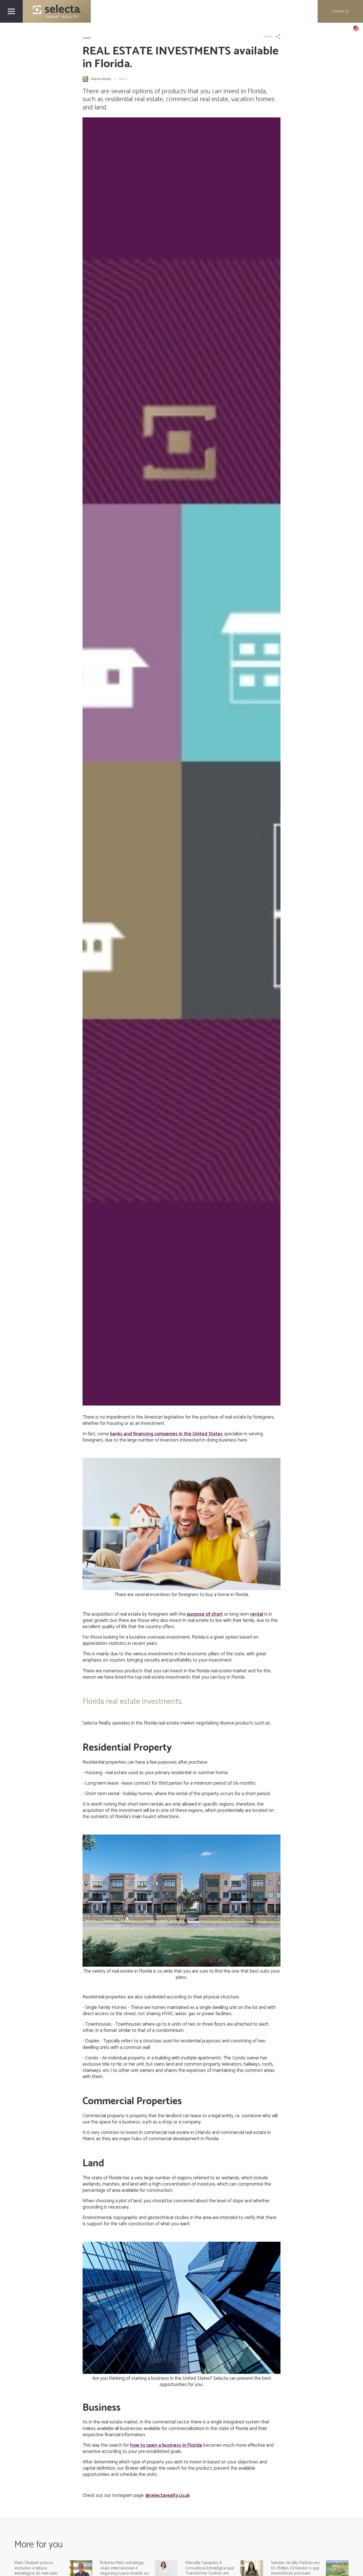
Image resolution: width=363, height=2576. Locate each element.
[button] (356, 28)
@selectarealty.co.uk (168, 2495)
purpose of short (205, 1614)
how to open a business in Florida (166, 2445)
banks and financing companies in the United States (166, 1434)
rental (257, 1614)
